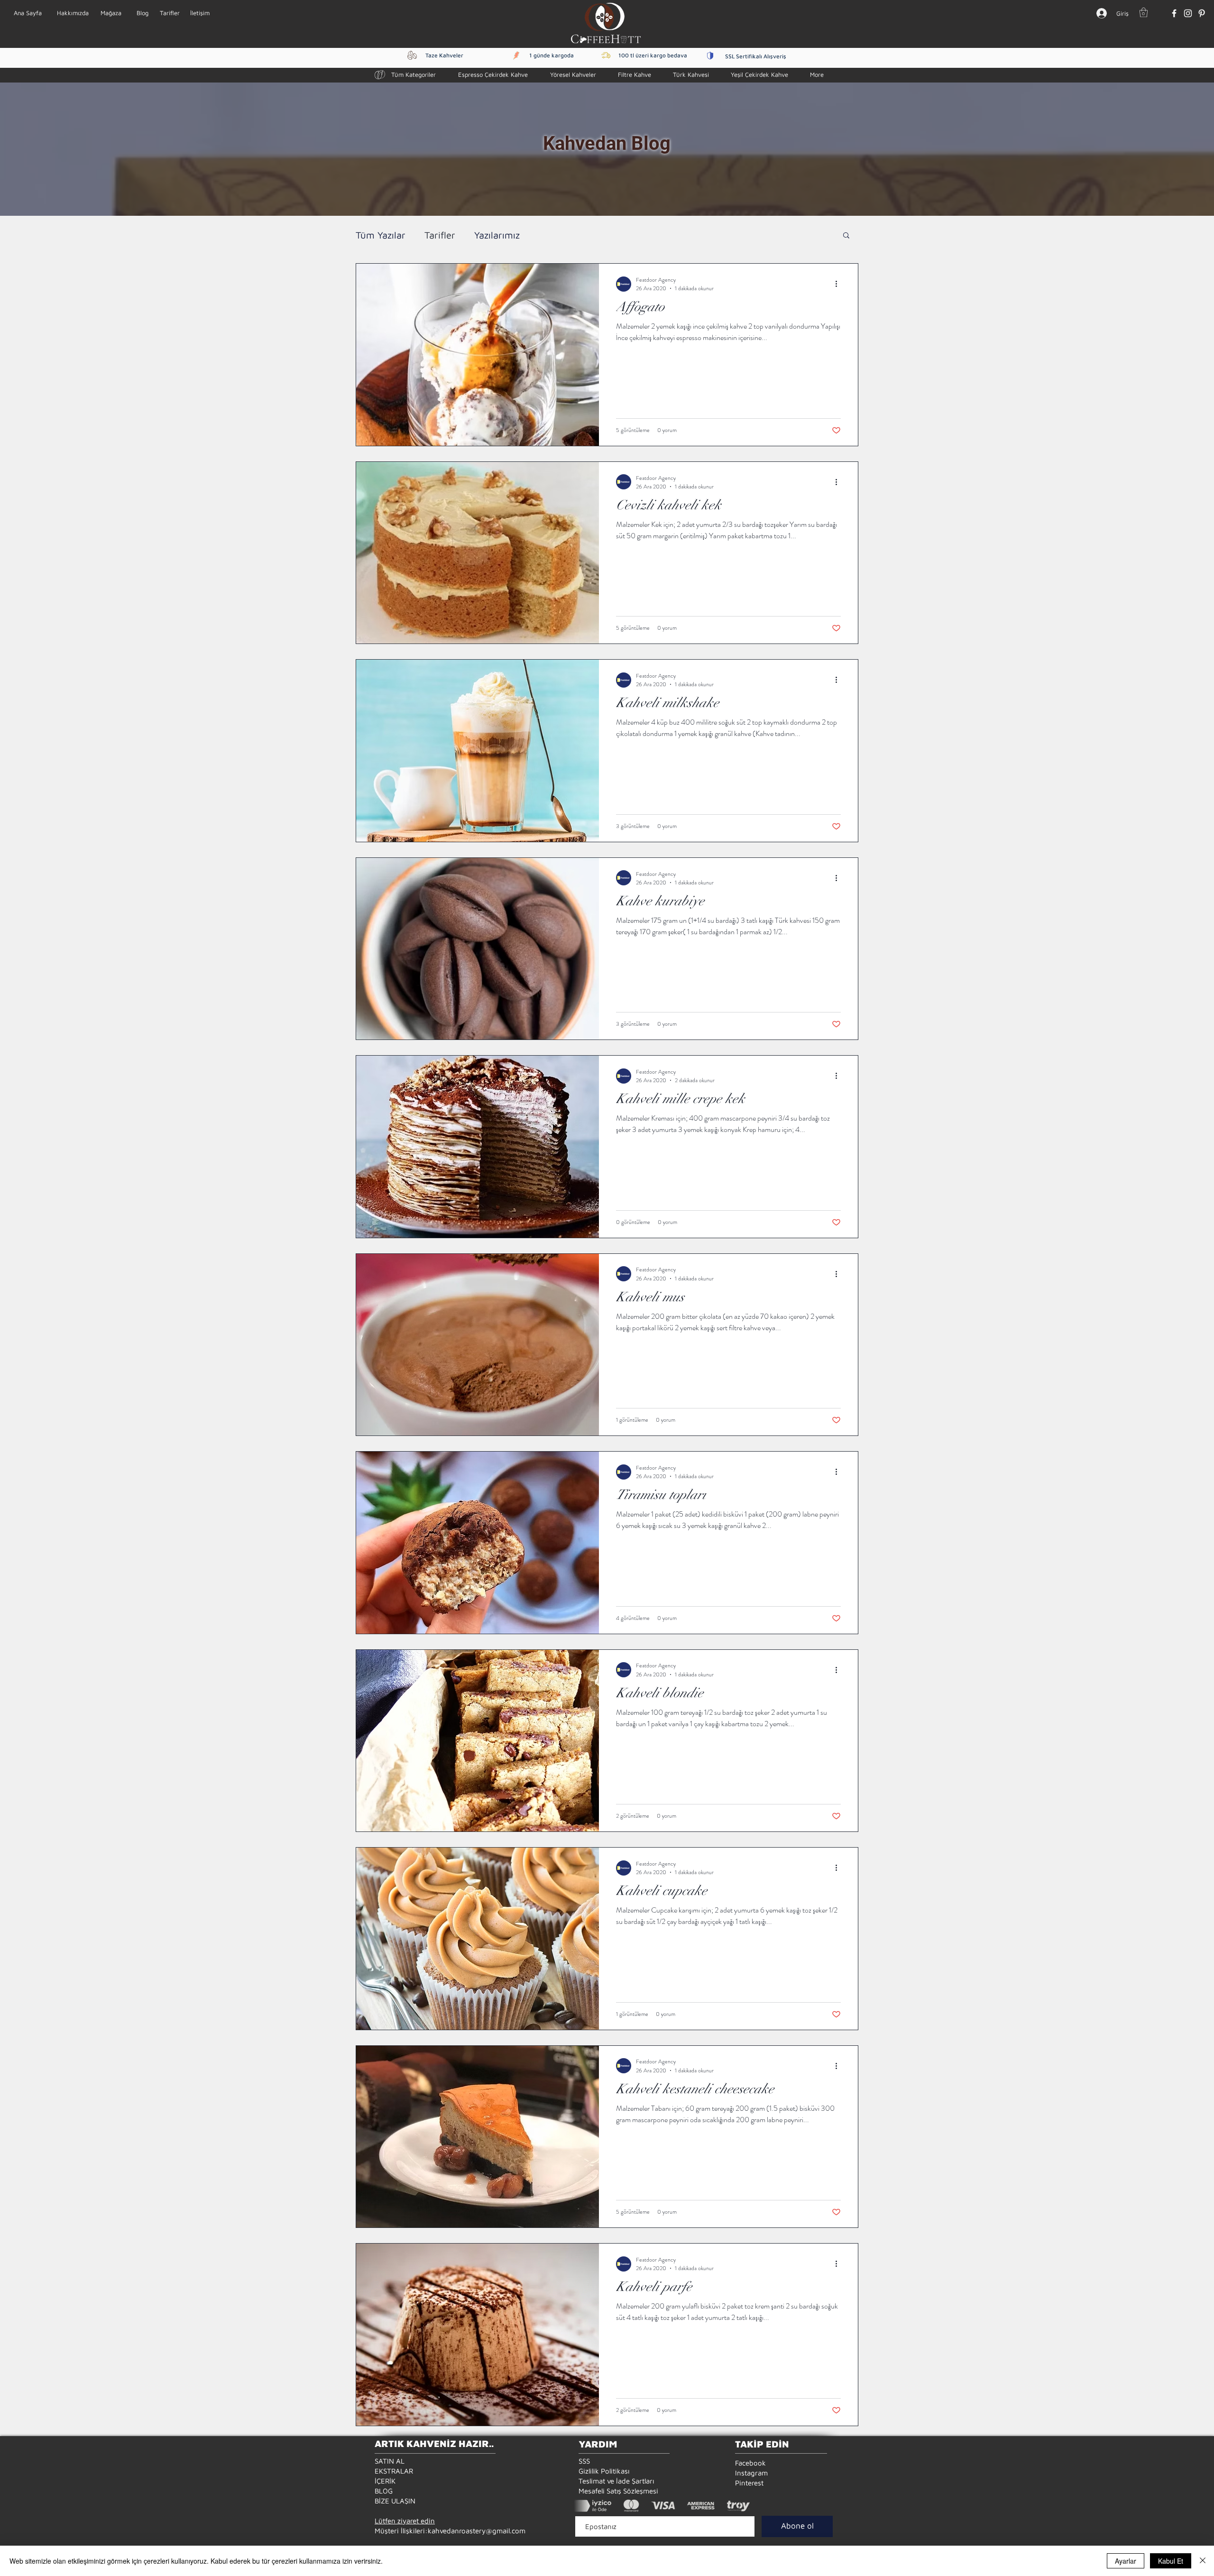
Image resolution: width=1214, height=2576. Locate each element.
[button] (1144, 12)
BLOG (384, 2491)
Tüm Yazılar (381, 235)
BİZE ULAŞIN (395, 2501)
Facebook (750, 2463)
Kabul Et (1171, 2561)
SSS (584, 2461)
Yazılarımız (497, 235)
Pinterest (749, 2483)
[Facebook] (1174, 13)
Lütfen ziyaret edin (405, 2521)
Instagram (751, 2473)
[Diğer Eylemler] (839, 284)
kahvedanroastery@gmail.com (477, 2531)
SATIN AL (390, 2461)
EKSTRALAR (394, 2471)
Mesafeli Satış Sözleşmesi (618, 2491)
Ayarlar (1126, 2561)
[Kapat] (1203, 2561)
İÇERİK (385, 2481)
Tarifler (440, 235)
